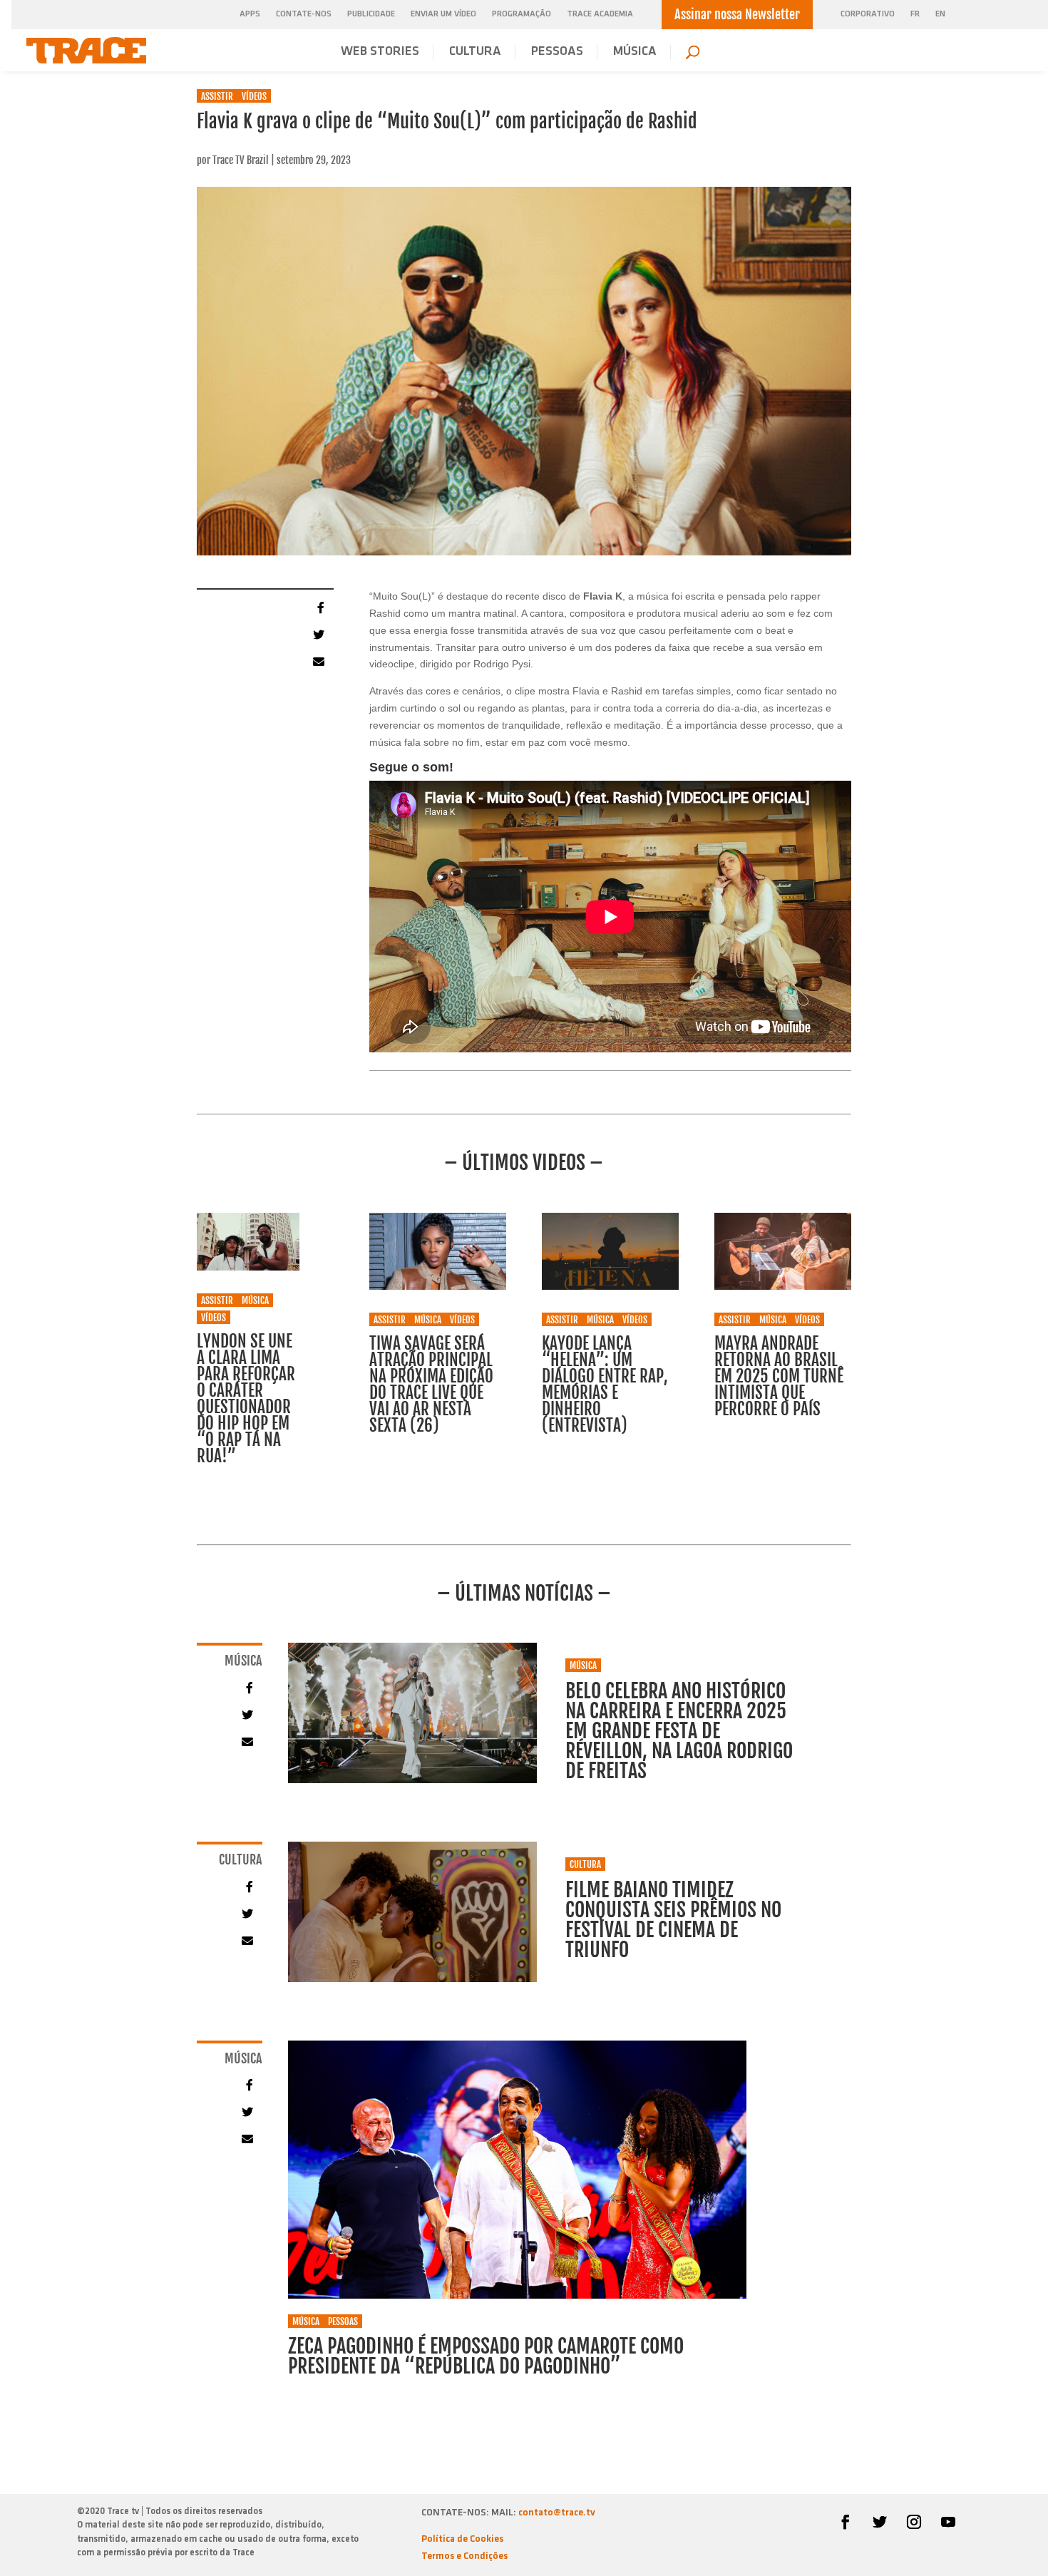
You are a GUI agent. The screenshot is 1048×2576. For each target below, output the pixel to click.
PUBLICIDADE (371, 14)
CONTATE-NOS (304, 14)
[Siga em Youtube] (948, 2522)
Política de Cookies (462, 2539)
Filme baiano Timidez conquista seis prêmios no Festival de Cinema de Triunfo (673, 1920)
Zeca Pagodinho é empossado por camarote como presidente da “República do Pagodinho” (486, 2356)
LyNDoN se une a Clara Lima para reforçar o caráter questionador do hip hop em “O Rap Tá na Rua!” (246, 1399)
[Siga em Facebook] (846, 2522)
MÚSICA (635, 52)
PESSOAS (557, 52)
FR (915, 15)
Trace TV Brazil (241, 160)
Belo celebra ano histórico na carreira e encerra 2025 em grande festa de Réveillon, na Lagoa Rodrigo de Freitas (679, 1731)
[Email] (317, 661)
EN (940, 15)
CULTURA (475, 52)
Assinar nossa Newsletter (737, 14)
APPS (250, 14)
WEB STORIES (380, 52)
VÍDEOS (254, 96)
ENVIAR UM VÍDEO (443, 14)
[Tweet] (317, 634)
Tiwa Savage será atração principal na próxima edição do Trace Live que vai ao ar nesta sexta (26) (431, 1385)
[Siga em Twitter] (880, 2522)
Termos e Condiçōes (464, 2556)
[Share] (317, 607)
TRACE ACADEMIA (600, 14)
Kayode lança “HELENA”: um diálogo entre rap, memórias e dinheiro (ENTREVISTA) (605, 1385)
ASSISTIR (217, 96)
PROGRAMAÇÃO (522, 14)
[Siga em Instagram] (914, 2522)
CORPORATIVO (868, 15)
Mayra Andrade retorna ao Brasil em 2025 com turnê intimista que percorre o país (779, 1376)
